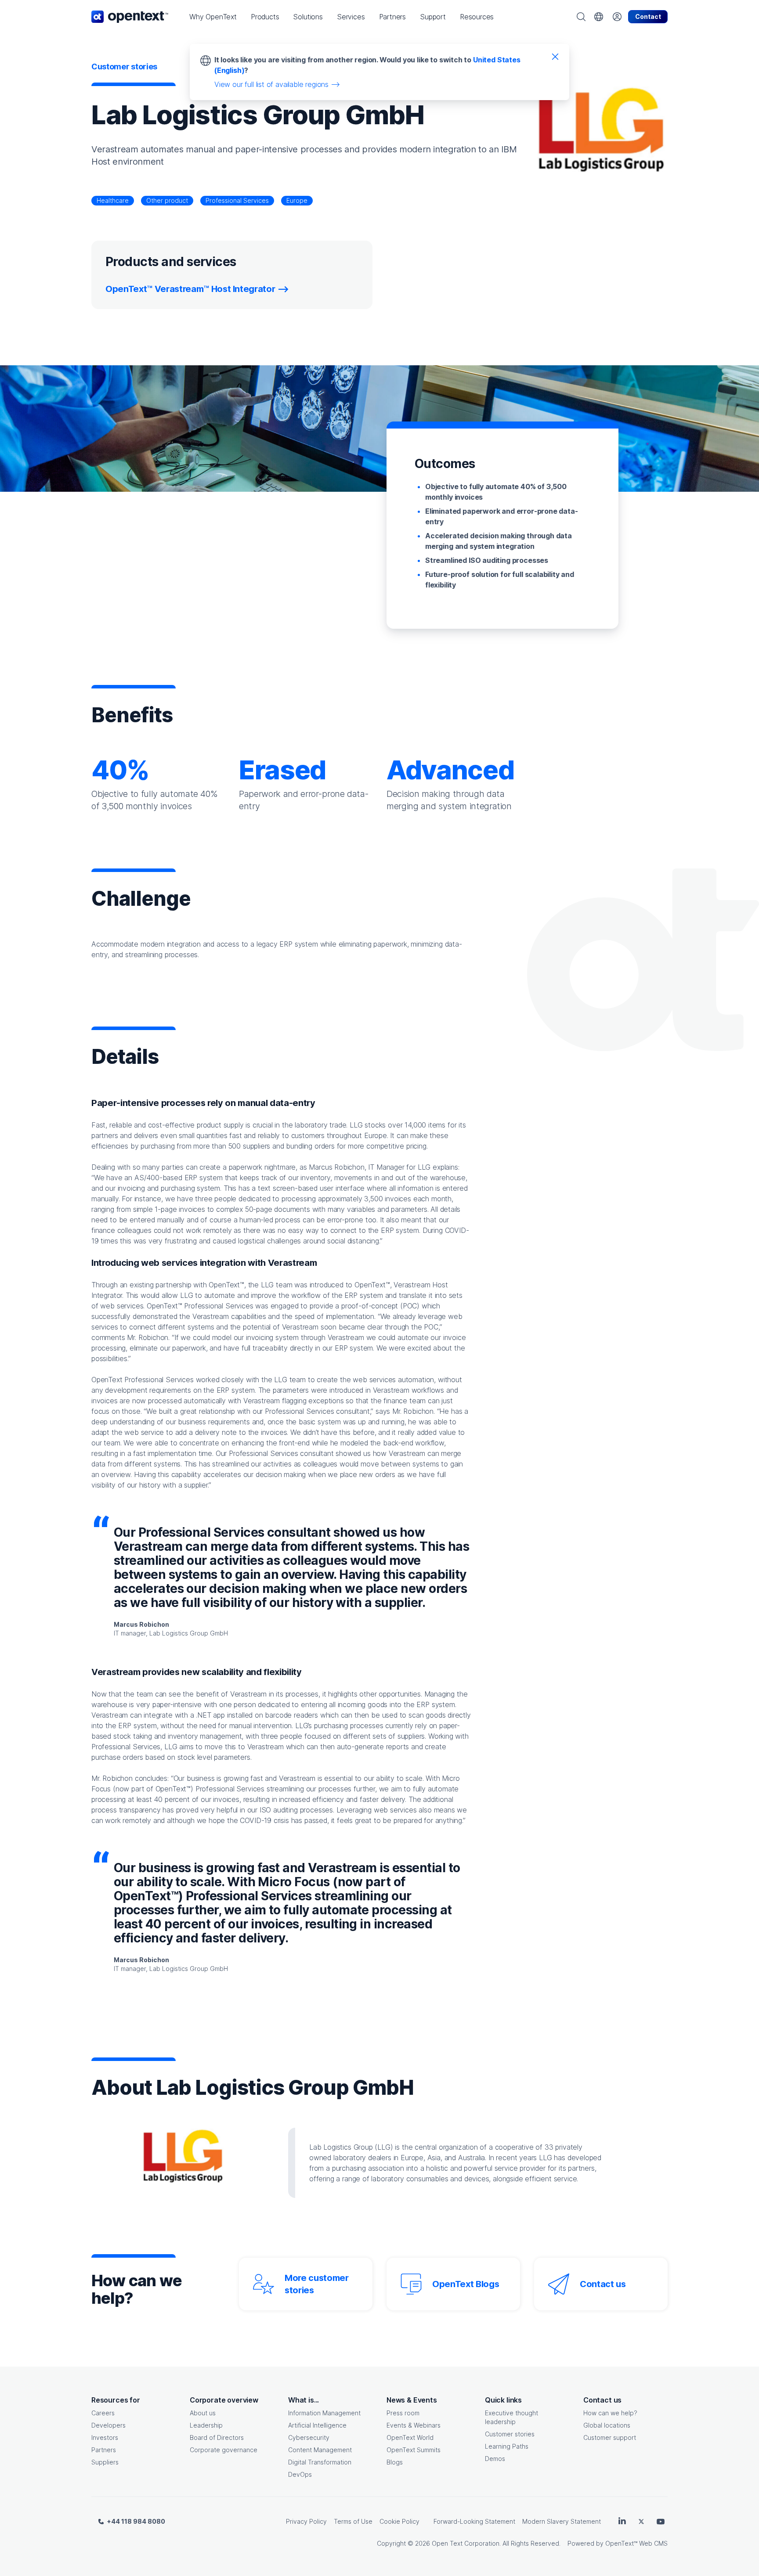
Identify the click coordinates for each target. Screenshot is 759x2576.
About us (203, 2413)
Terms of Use (353, 2521)
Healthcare (113, 200)
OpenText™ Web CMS (636, 2543)
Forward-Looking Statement (474, 2521)
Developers (108, 2425)
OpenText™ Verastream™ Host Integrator (190, 289)
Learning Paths (507, 2446)
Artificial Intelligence (317, 2425)
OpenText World (410, 2437)
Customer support (610, 2437)
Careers (103, 2413)
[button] (213, 17)
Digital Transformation (320, 2462)
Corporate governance (224, 2450)
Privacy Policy (306, 2521)
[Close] (555, 56)
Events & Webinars (414, 2425)
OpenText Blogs (466, 2284)
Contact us (603, 2284)
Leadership (206, 2425)
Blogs (395, 2462)
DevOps (300, 2474)
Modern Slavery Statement (562, 2521)
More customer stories (317, 2284)
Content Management (320, 2450)
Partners (104, 2450)
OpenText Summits (414, 2450)
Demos (495, 2459)
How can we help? (610, 2413)
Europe (297, 200)
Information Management (324, 2413)
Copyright (391, 2543)
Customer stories (510, 2434)
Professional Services (237, 200)
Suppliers (105, 2462)
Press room (403, 2413)
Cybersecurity (309, 2437)
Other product (167, 200)
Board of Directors (217, 2437)
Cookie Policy (399, 2521)
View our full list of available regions (271, 84)
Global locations (607, 2425)
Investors (105, 2437)
